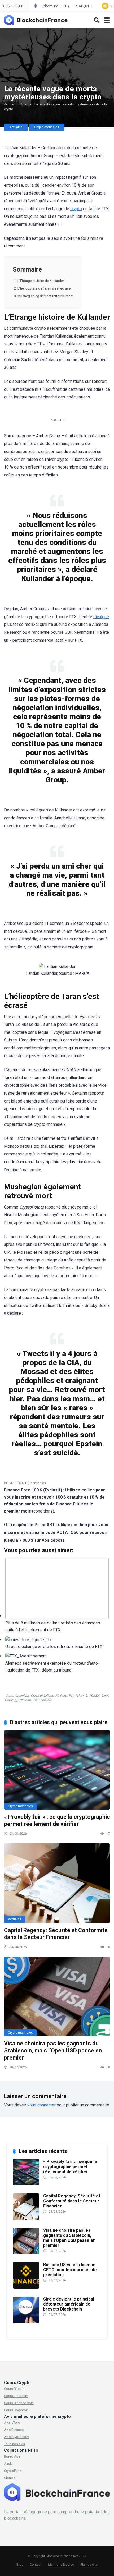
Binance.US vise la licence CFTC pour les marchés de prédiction (70, 2270)
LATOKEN (93, 1696)
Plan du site (89, 2564)
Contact (36, 2564)
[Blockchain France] (38, 19)
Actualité (16, 127)
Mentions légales (61, 2564)
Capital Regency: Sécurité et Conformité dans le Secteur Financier (56, 1934)
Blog (24, 104)
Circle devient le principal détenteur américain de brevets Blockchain (69, 2304)
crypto (76, 209)
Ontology (11, 1700)
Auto (10, 1696)
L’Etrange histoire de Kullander (41, 281)
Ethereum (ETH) (67, 6)
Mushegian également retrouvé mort (45, 296)
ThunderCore (42, 1700)
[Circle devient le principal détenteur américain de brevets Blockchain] (26, 2322)
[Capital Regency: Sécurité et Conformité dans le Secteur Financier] (57, 1883)
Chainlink (22, 1696)
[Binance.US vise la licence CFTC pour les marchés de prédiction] (26, 2287)
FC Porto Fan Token (69, 1696)
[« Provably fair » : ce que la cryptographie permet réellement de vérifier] (57, 1770)
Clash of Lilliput (42, 1696)
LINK (105, 1696)
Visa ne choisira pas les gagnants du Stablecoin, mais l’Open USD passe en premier (53, 2050)
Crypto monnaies (47, 127)
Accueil (10, 104)
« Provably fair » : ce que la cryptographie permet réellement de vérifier (57, 1820)
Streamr (25, 1700)
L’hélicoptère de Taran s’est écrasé (44, 288)
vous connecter (41, 2105)
